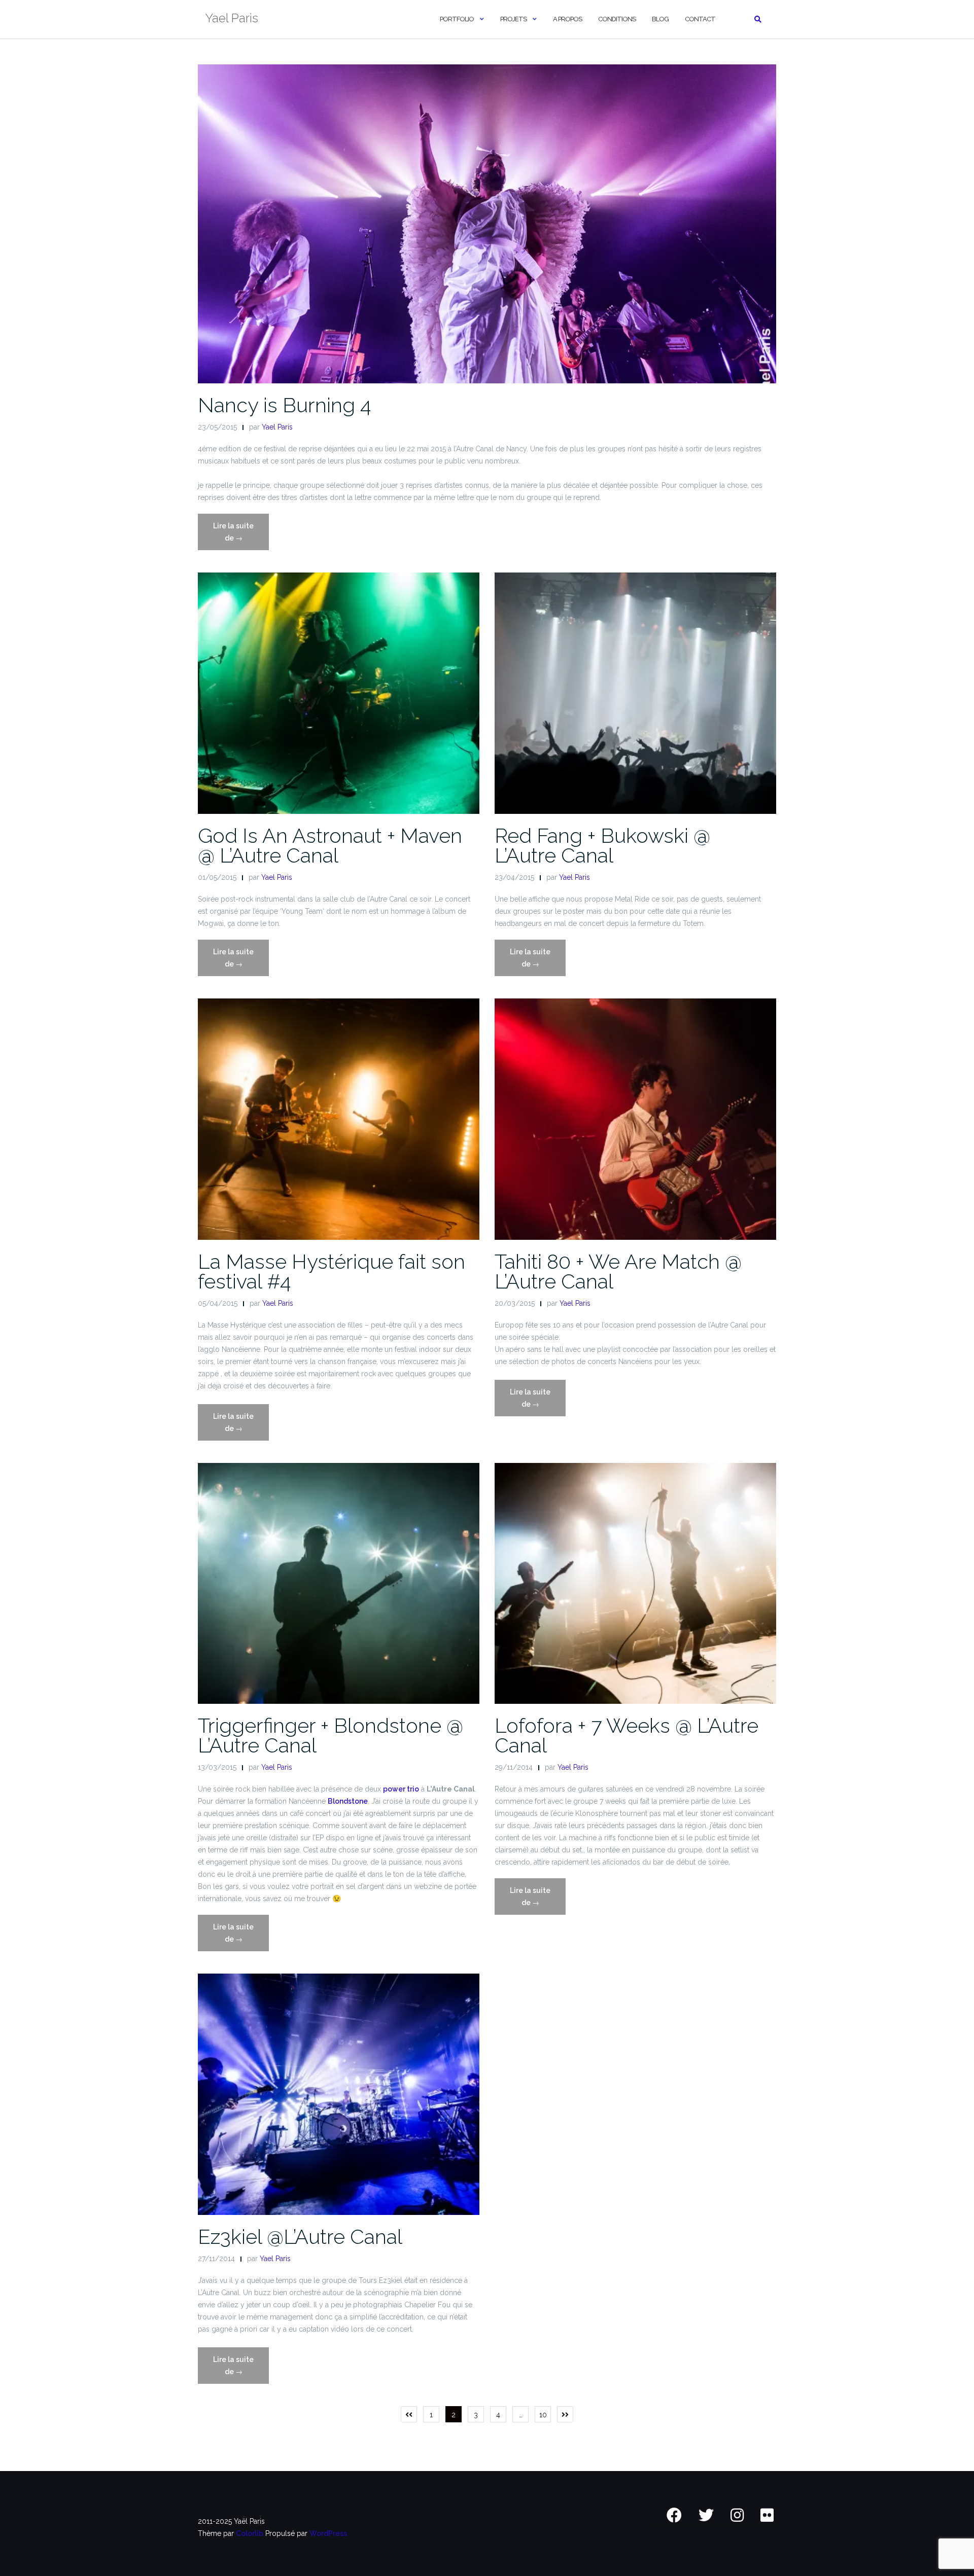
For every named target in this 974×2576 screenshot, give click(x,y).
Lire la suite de (237, 536)
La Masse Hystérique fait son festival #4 (332, 1271)
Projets (513, 19)
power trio (401, 1789)
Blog (660, 19)
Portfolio (457, 19)
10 (543, 2415)
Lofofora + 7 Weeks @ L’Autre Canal (627, 1735)
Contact (700, 19)
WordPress (328, 2533)
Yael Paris (277, 427)
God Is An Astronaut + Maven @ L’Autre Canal (330, 845)
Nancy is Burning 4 (284, 405)
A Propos (567, 19)
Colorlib (250, 2533)
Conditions (617, 19)
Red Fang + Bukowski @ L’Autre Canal (602, 845)
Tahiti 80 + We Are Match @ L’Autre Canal (618, 1271)
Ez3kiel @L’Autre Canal (300, 2237)
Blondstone (348, 1801)
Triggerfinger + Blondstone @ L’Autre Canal (331, 1735)
